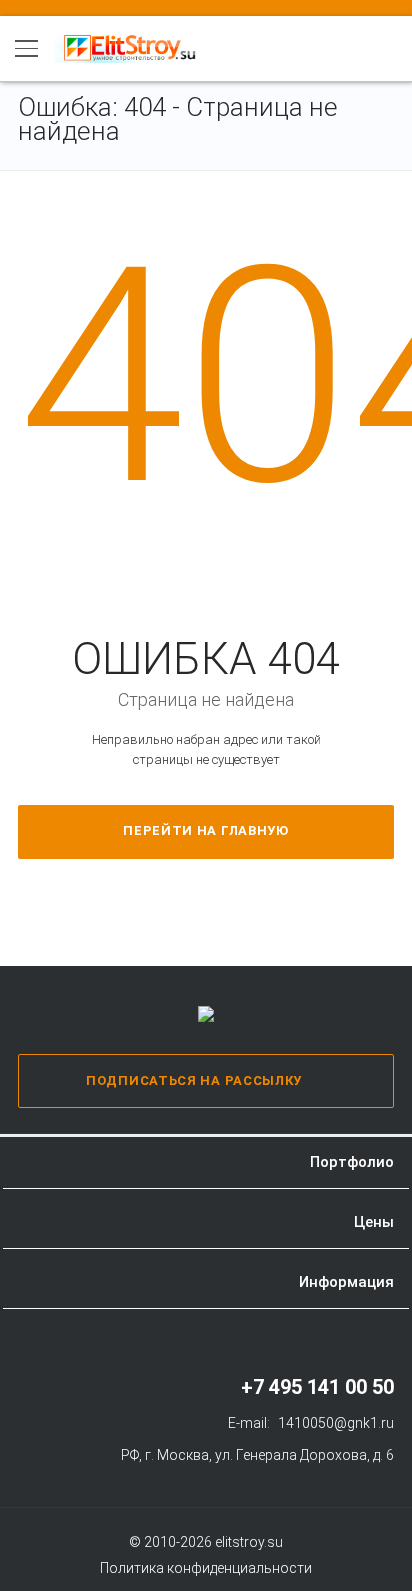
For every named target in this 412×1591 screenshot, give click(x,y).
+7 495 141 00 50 (317, 1387)
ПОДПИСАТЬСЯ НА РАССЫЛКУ (194, 1080)
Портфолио (352, 1162)
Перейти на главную (206, 830)
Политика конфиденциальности (206, 1568)
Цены (374, 1222)
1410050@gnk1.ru (336, 1423)
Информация (346, 1282)
